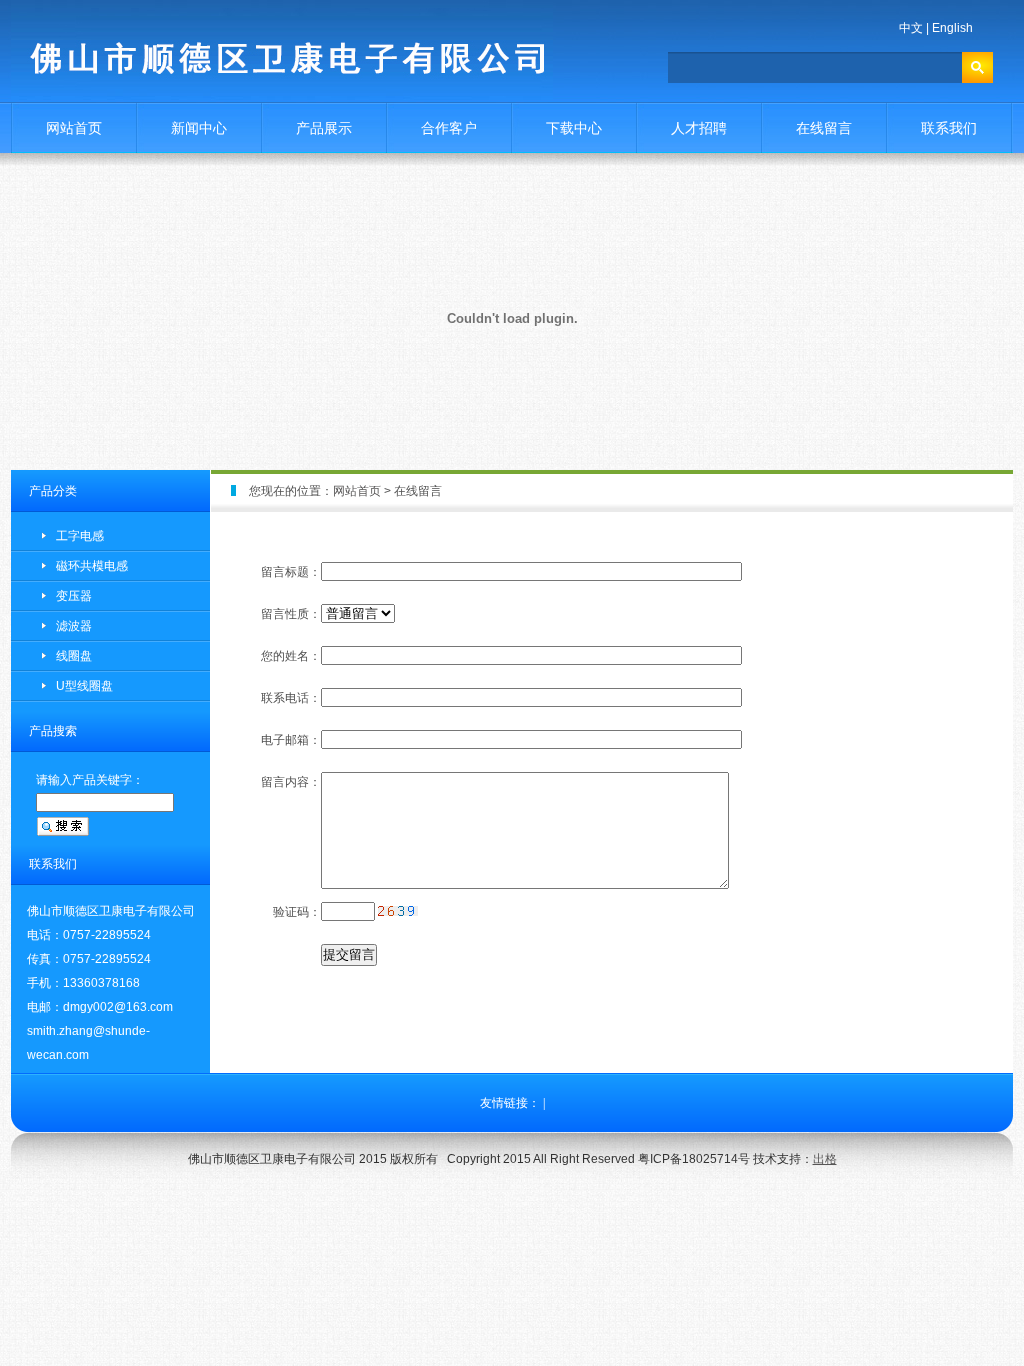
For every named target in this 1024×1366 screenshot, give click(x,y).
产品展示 (324, 128)
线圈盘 (74, 656)
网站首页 (74, 128)
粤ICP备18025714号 (694, 1159)
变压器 (74, 596)
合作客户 (449, 128)
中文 (911, 28)
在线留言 (824, 128)
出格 (825, 1159)
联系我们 (949, 128)
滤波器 (74, 626)
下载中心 (574, 128)
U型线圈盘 (84, 686)
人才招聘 (699, 128)
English (952, 28)
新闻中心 (199, 128)
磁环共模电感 (92, 566)
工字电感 (80, 536)
